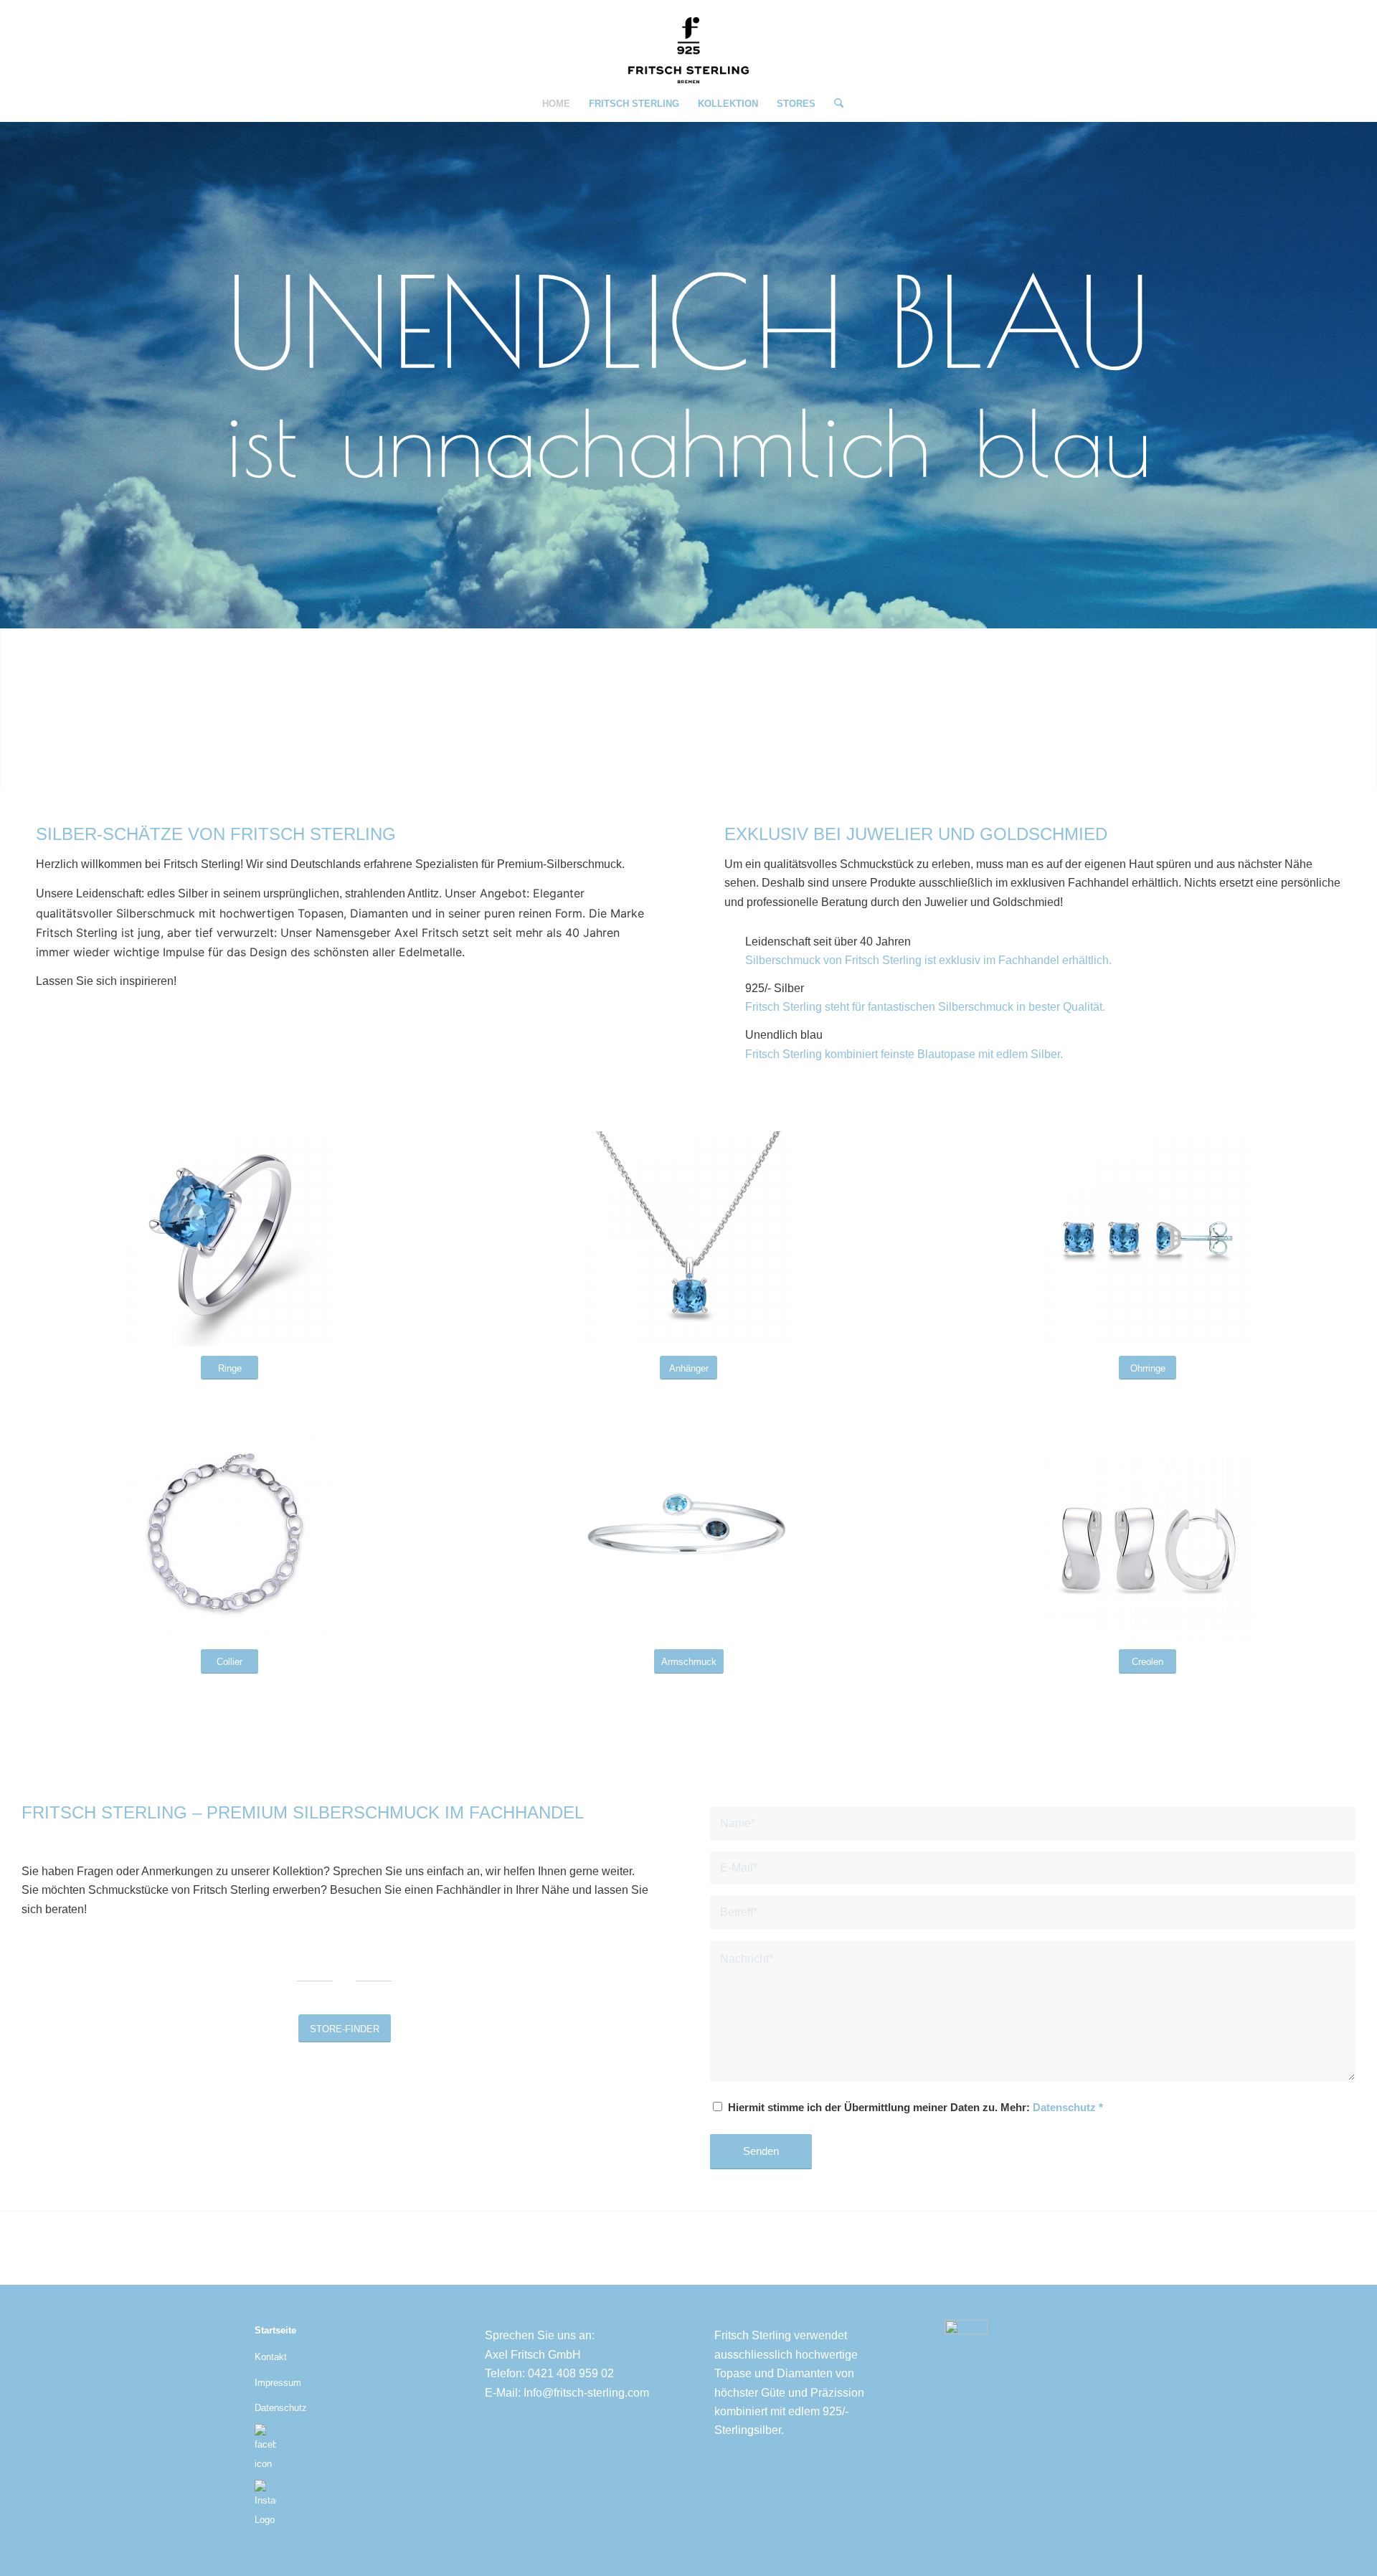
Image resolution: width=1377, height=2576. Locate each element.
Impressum (278, 2383)
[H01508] (229, 1239)
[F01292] (1147, 1549)
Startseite (275, 2330)
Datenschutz (1064, 2108)
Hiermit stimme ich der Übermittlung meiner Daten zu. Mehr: (915, 2108)
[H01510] (1147, 1239)
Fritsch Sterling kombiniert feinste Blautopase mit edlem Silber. (904, 1054)
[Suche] (834, 104)
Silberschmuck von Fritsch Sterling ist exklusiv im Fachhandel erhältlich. (928, 960)
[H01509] (688, 1239)
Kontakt (271, 2357)
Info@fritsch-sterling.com (586, 2393)
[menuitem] (556, 104)
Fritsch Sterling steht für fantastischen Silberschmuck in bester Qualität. (925, 1007)
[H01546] (688, 1532)
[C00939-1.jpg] (229, 1532)
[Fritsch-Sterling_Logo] (688, 50)
